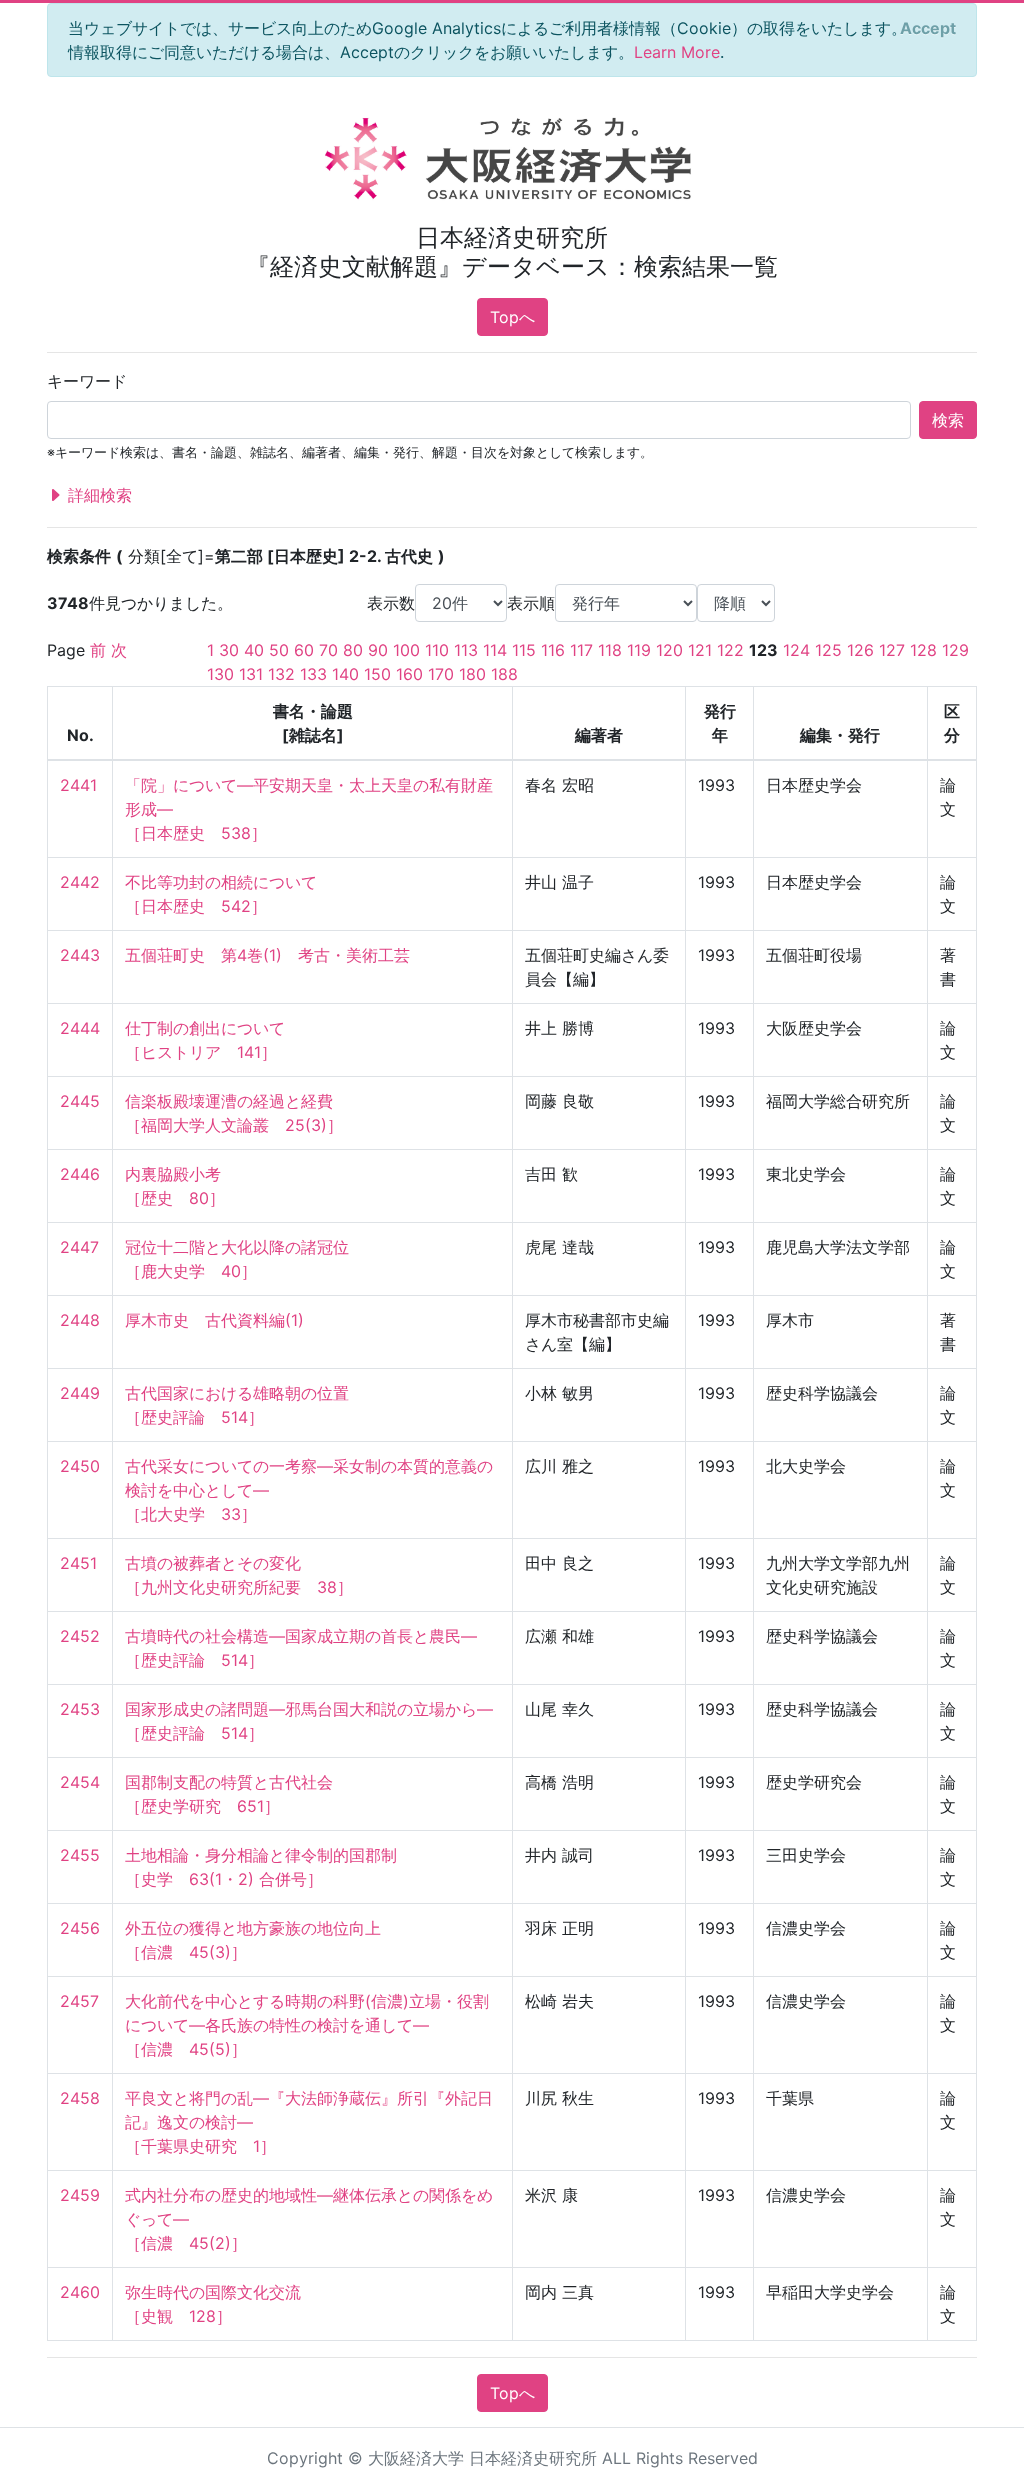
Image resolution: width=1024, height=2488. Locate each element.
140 (345, 674)
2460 (80, 2292)
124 (796, 650)
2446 (80, 1174)
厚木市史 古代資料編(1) (214, 1320)
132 (281, 674)
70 (328, 650)
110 (437, 650)
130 (220, 674)
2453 (80, 1709)
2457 (79, 2001)
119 (639, 650)
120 (669, 650)
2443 (80, 955)
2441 (78, 785)
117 (581, 650)
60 (304, 650)
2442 (80, 882)
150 (377, 674)
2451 (78, 1563)
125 (828, 650)
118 (610, 650)
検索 (948, 420)
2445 (80, 1101)
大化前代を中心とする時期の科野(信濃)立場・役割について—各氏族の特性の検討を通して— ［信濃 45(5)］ (307, 2025)
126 (860, 650)
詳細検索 (97, 495)
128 (923, 650)
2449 (80, 1393)
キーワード (87, 381)
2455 (80, 1855)
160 (409, 674)
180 (472, 674)
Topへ (512, 317)
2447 (79, 1247)
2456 (80, 1928)
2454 (80, 1782)
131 (251, 674)
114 (495, 650)
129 (955, 650)
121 (700, 650)
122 (730, 650)
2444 (80, 1028)
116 (553, 650)
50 (279, 650)
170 (441, 674)
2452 (80, 1636)
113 (466, 650)
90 (378, 650)
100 (406, 650)
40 (254, 650)
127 (892, 650)
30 (229, 650)
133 (313, 674)
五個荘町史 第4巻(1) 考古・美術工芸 (267, 955)
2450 (80, 1466)
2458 (80, 2098)
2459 (80, 2195)
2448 (80, 1320)
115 (524, 650)
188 (504, 674)
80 (353, 650)
